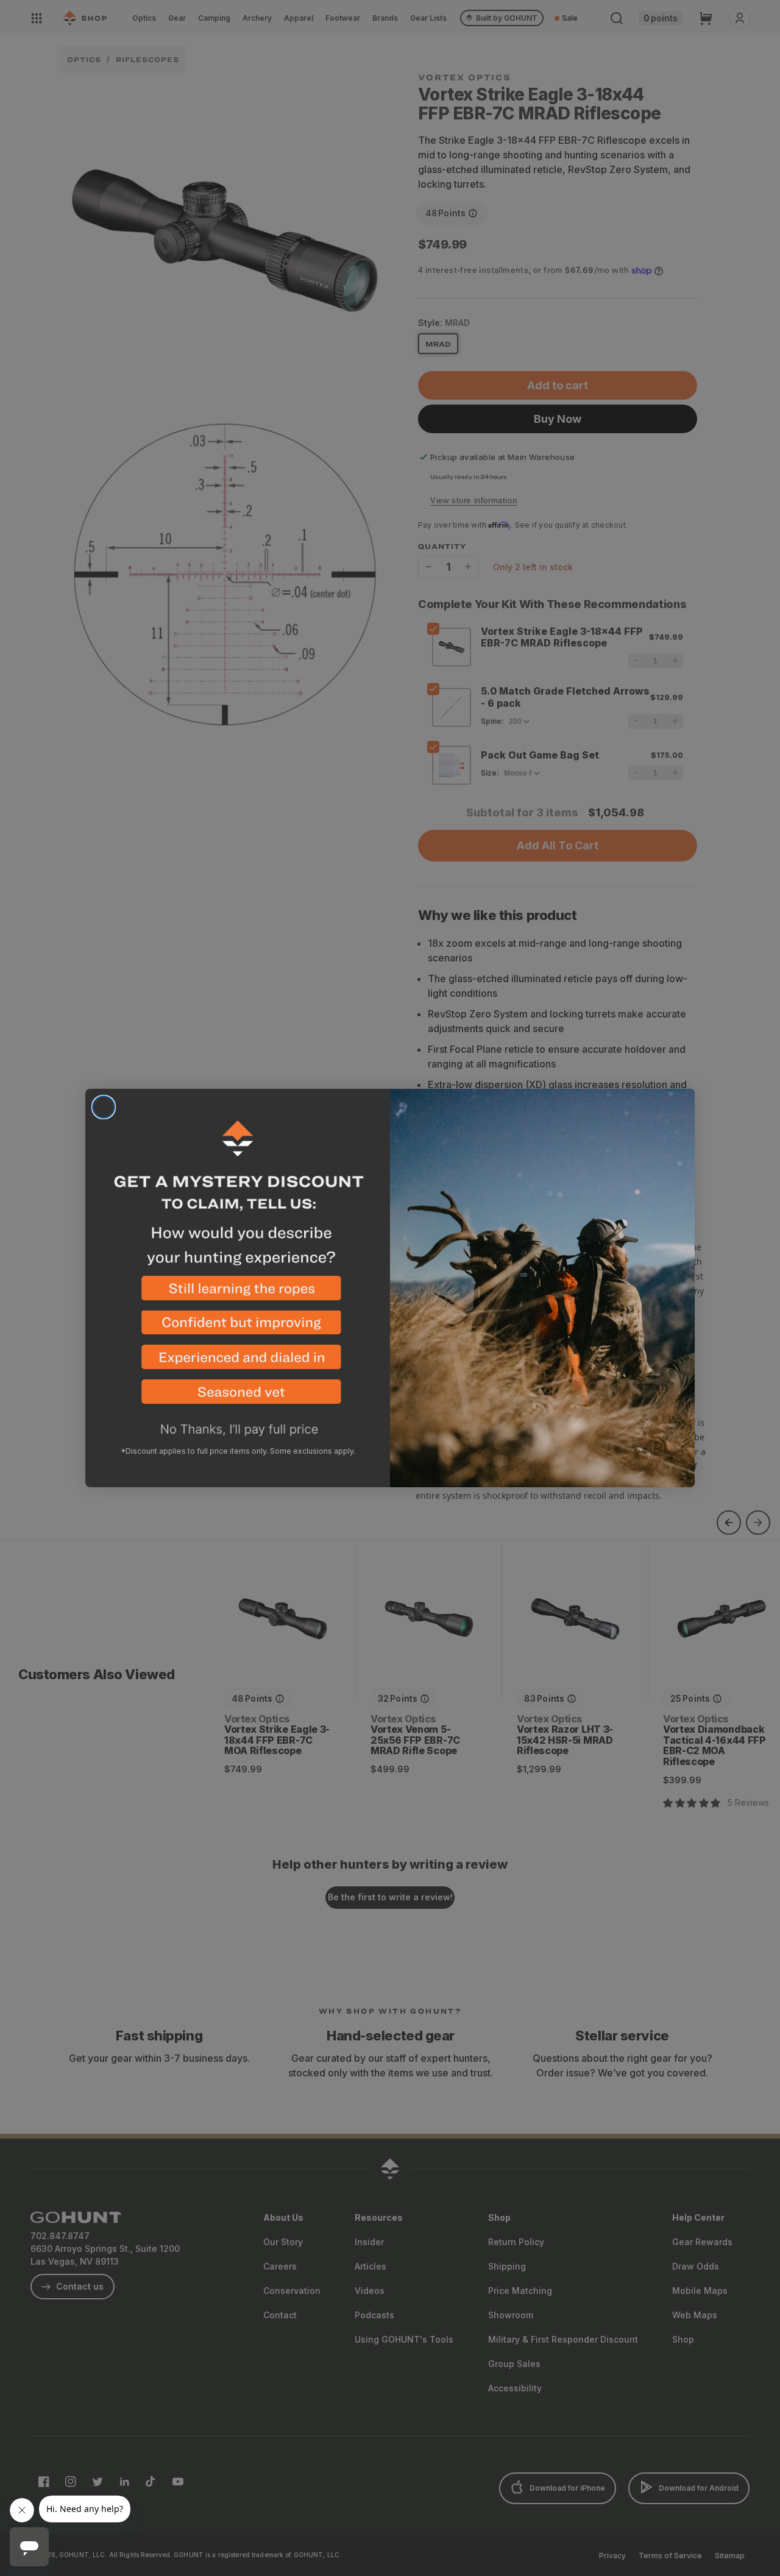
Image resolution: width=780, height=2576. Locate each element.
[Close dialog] (104, 1107)
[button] (238, 1293)
